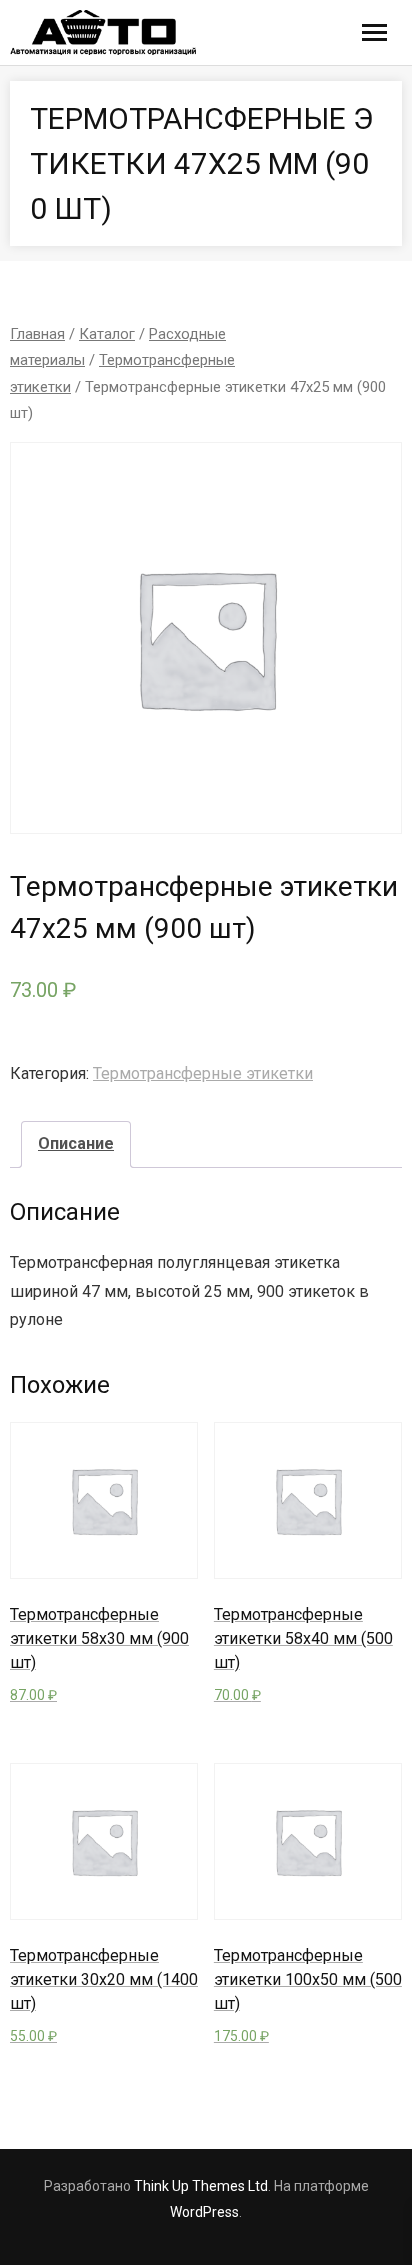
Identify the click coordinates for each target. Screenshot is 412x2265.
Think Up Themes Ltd (201, 2186)
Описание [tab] (76, 1143)
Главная (37, 334)
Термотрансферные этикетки (203, 1073)
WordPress (204, 2212)
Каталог (107, 334)
